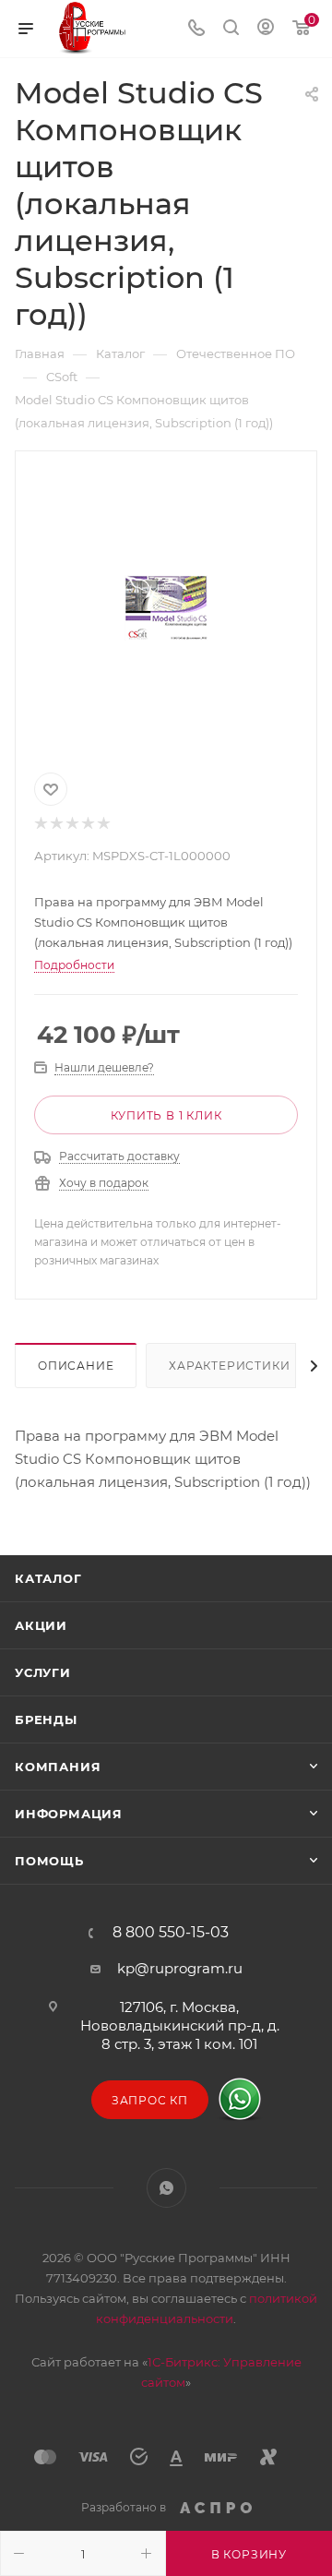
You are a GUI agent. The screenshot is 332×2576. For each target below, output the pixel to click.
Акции (41, 1625)
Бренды (46, 1719)
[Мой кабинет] (266, 29)
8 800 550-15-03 (171, 1933)
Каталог (48, 1578)
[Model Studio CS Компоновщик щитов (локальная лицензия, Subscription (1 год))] (166, 608)
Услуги (43, 1672)
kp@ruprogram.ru (180, 1968)
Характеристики (229, 1366)
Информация (69, 1814)
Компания (58, 1767)
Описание (76, 1366)
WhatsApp (166, 2188)
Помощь (49, 1861)
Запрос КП (150, 2100)
